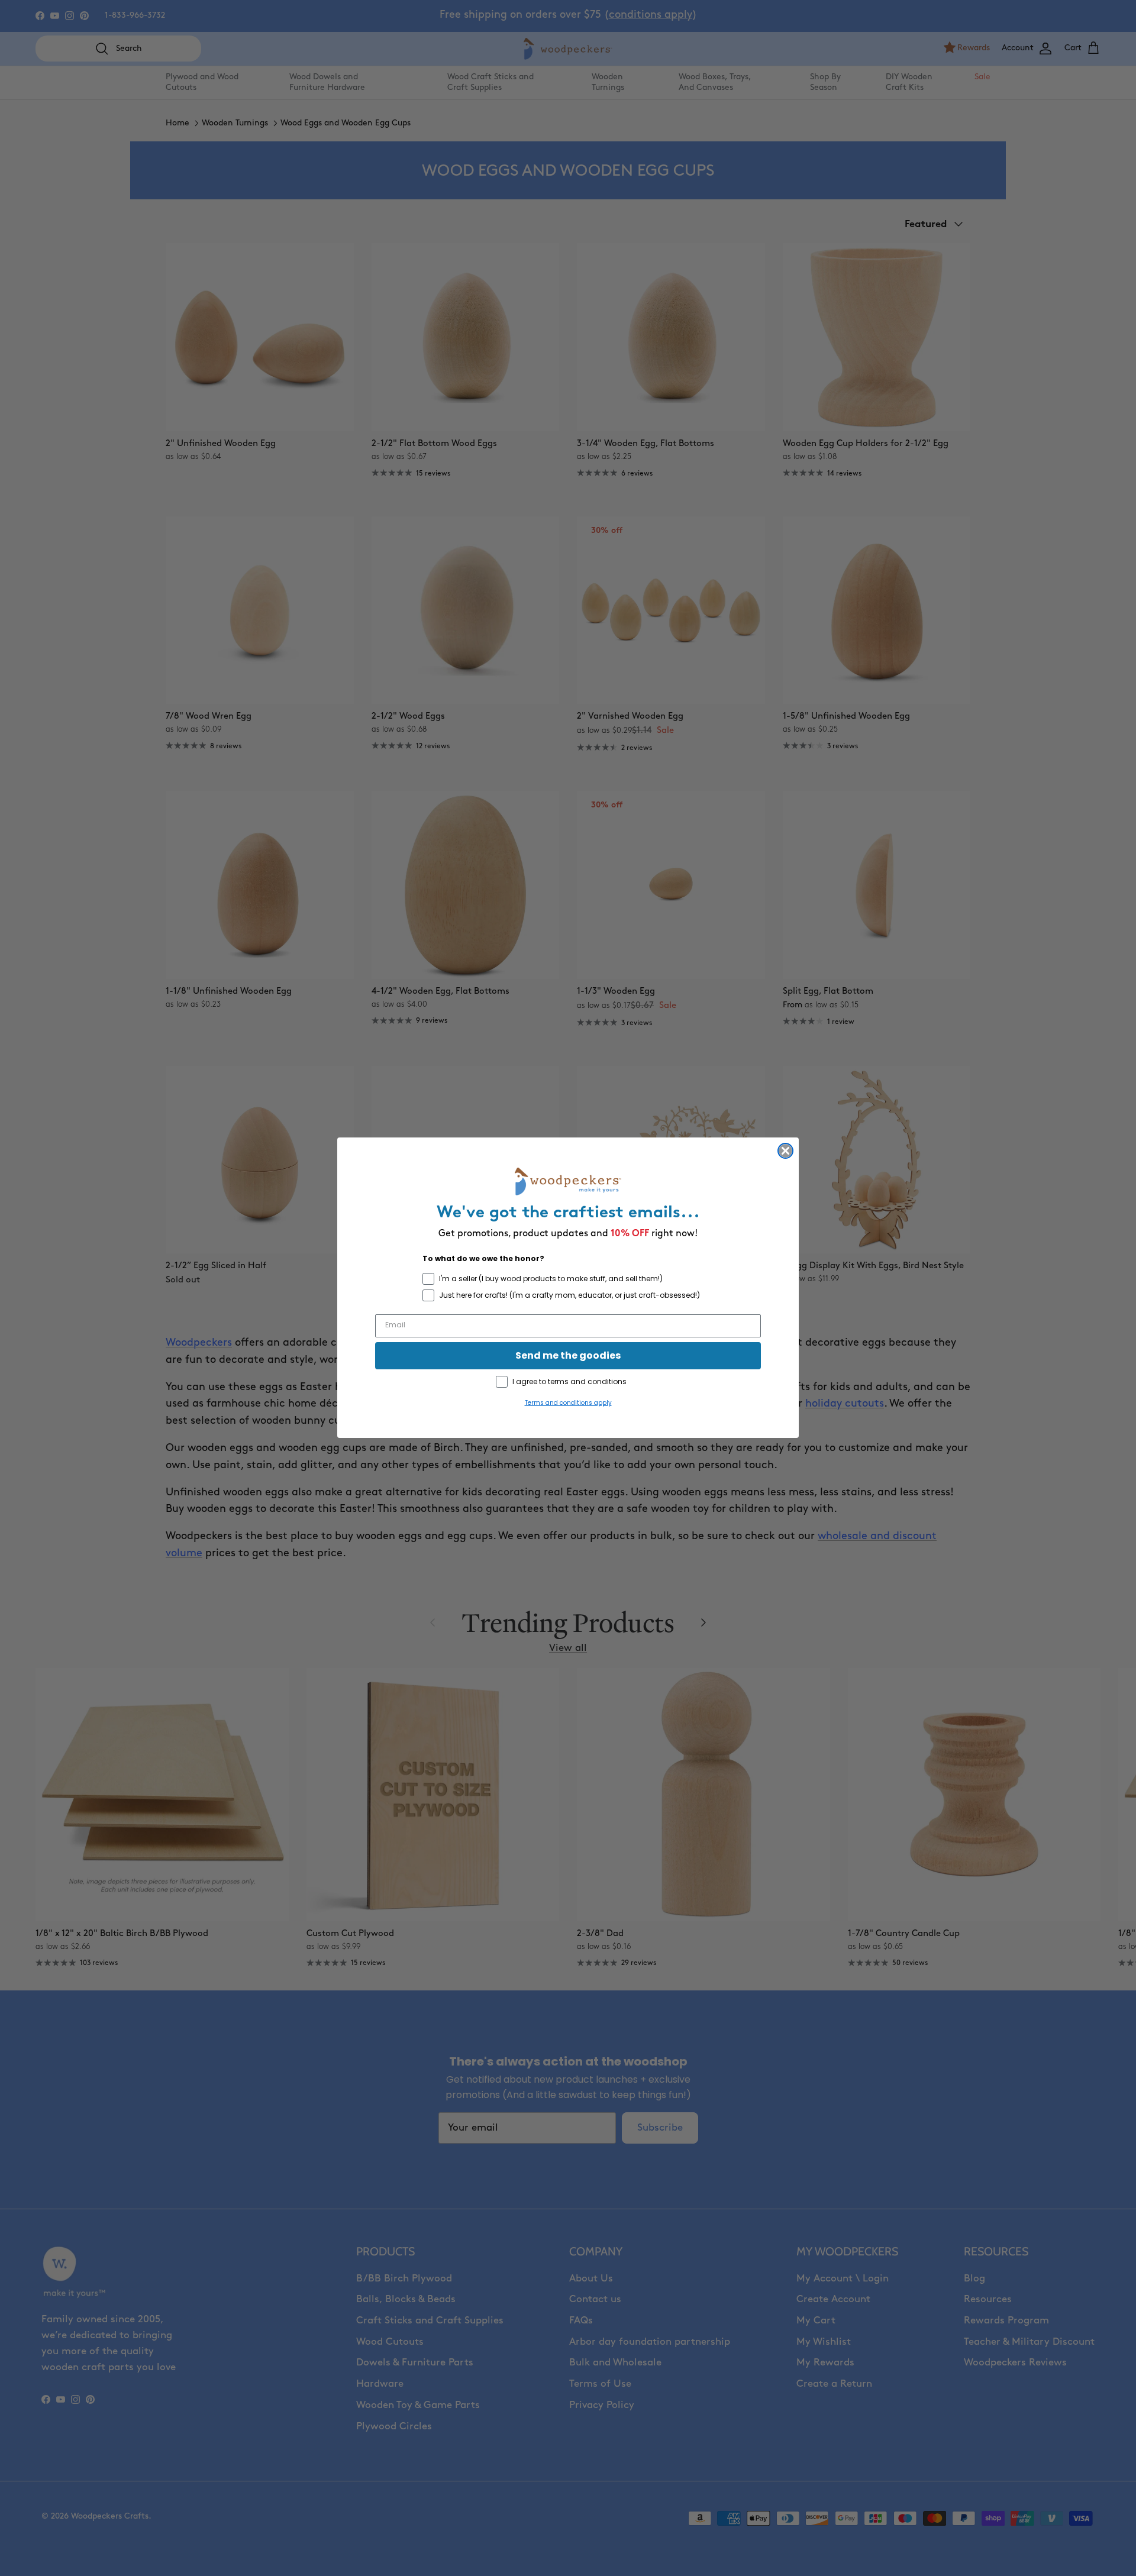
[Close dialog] (785, 1151)
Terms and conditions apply (568, 1403)
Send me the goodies (568, 1356)
